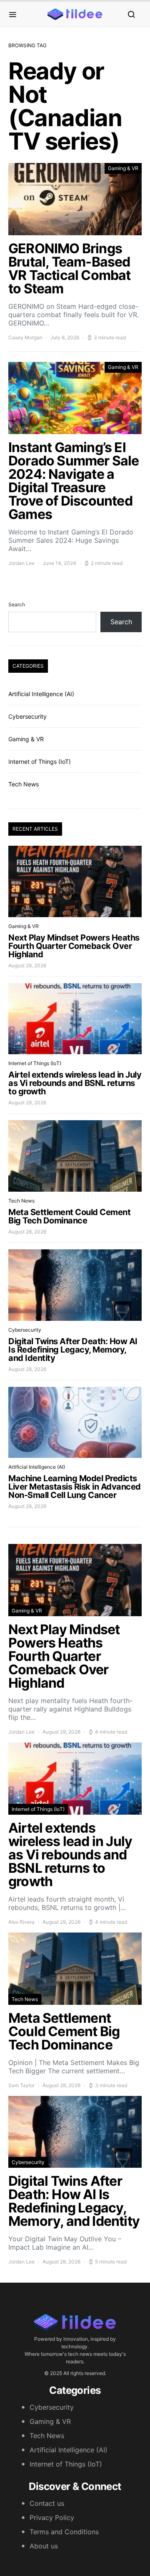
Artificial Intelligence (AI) (41, 694)
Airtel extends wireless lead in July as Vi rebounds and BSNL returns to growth (75, 1083)
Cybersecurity (27, 716)
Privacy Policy (52, 2518)
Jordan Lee (21, 563)
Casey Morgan (25, 337)
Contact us (47, 2503)
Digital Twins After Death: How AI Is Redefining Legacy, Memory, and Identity (73, 1350)
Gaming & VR (123, 168)
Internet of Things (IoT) (40, 762)
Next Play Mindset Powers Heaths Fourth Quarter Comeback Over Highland (74, 946)
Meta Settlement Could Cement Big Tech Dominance (69, 1216)
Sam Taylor (21, 2085)
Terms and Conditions (64, 2532)
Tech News (24, 784)
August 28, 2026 (27, 1232)
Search (17, 604)
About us (44, 2546)
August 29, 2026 (27, 965)
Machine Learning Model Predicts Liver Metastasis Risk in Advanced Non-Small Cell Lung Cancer (75, 1487)
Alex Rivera (21, 1922)
